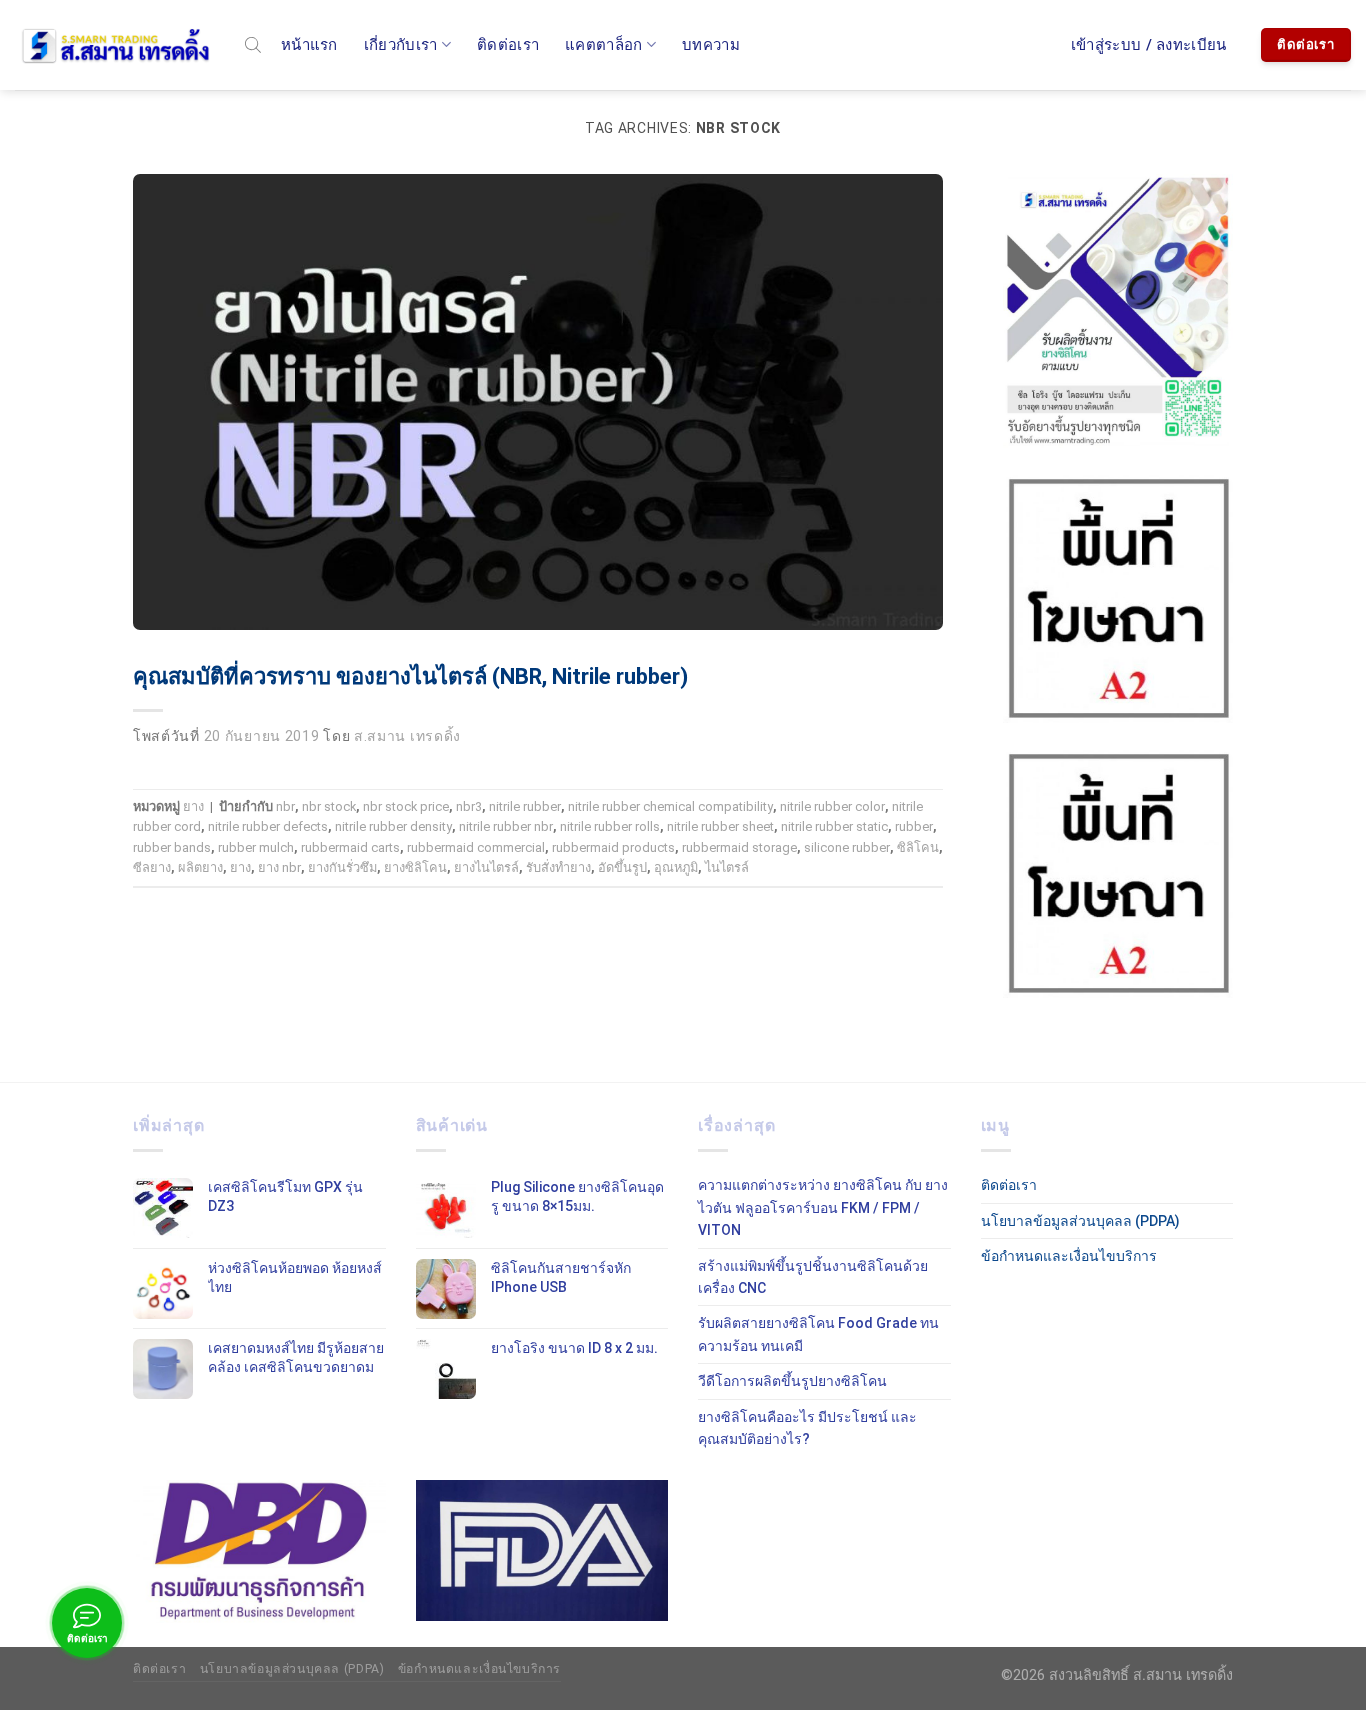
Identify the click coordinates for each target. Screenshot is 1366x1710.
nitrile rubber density (393, 826)
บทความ (711, 45)
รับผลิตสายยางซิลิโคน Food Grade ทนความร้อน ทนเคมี (818, 1334)
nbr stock (329, 806)
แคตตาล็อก (603, 45)
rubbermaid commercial (476, 847)
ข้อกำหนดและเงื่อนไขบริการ (1069, 1256)
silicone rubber (847, 847)
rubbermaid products (613, 847)
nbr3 (469, 806)
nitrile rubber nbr (506, 826)
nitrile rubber (525, 806)
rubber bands (172, 847)
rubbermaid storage (739, 847)
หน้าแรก (309, 45)
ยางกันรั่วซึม (342, 867)
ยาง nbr (279, 867)
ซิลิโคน (918, 847)
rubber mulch (256, 847)
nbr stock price (406, 806)
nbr (285, 806)
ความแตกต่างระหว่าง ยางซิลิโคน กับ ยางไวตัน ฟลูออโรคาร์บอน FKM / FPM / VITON (823, 1207)
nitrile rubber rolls (610, 826)
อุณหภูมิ (676, 867)
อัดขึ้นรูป (622, 867)
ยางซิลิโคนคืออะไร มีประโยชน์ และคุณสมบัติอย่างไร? (807, 1428)
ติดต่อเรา (508, 45)
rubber (914, 826)
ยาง (193, 806)
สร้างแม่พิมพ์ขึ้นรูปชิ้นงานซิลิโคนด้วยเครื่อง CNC (813, 1277)
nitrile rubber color (832, 806)
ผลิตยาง (200, 867)
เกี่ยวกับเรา (401, 45)
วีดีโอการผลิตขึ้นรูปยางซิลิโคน (792, 1381)
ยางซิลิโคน (415, 867)
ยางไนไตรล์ (486, 867)
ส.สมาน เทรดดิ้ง (407, 736)
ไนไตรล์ (727, 867)
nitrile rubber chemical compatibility (670, 806)
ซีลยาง (152, 867)
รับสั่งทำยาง (558, 867)
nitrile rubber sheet (720, 826)
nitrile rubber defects (268, 826)
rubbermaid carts (350, 847)
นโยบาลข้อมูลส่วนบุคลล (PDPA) (1080, 1221)
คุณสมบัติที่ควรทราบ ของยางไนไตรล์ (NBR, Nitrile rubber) (410, 676)
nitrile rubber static (834, 826)
